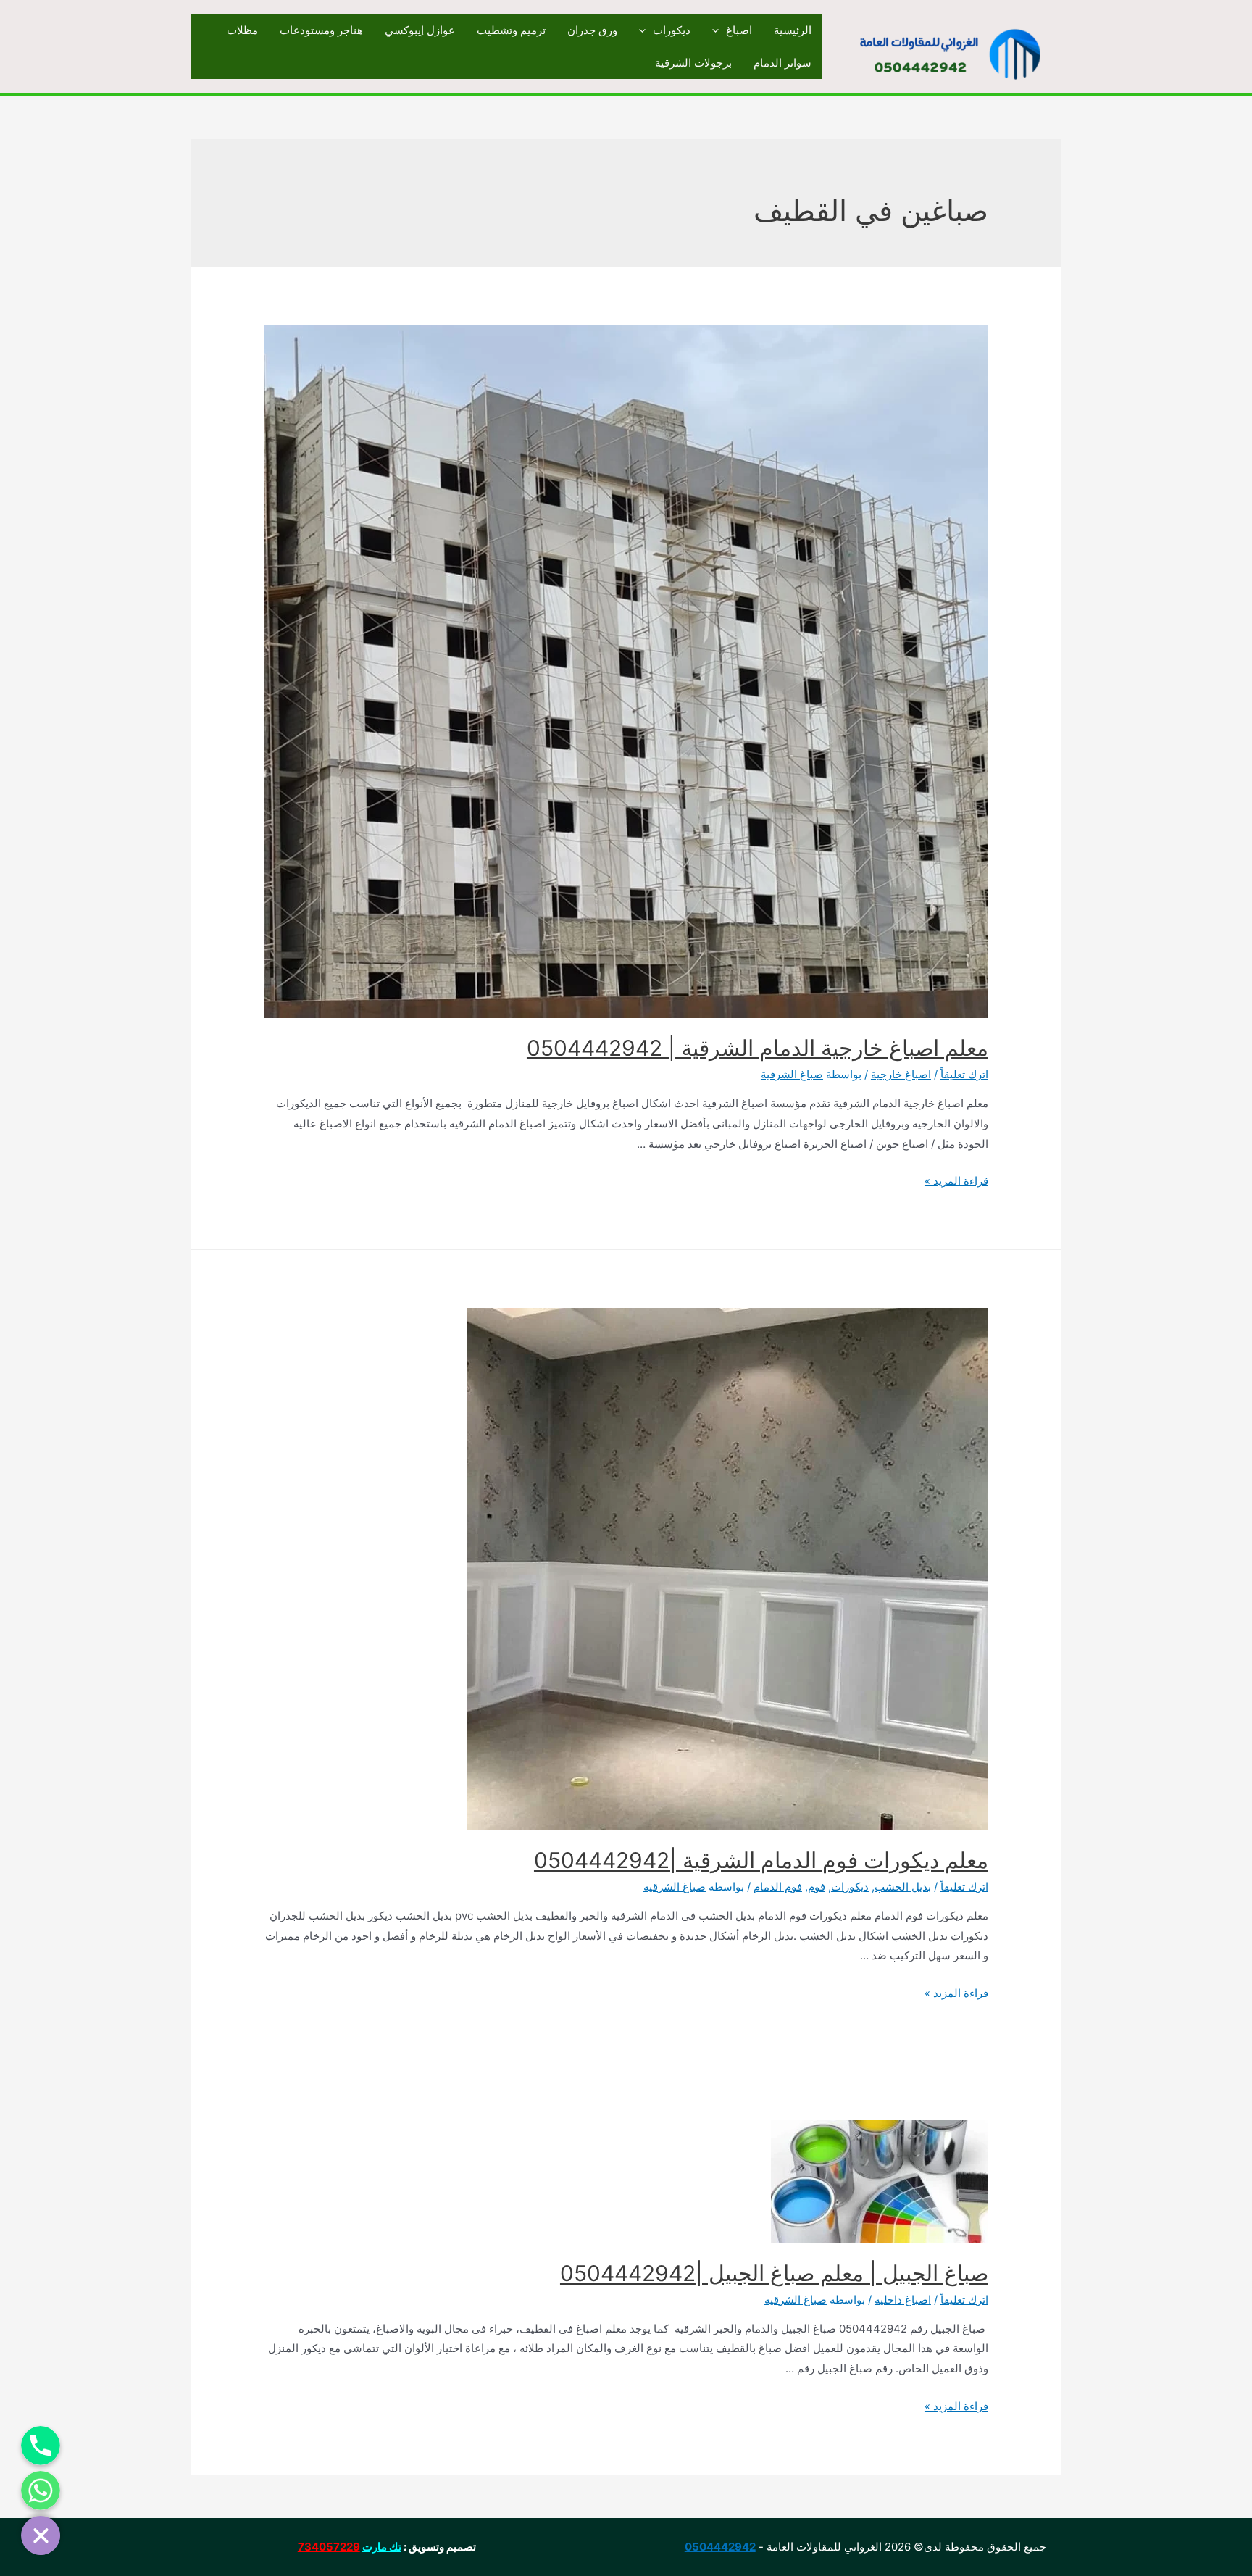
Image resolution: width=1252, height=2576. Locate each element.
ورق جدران (592, 30)
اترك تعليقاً (964, 1074)
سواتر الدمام (783, 63)
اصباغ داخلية (903, 2300)
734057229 (329, 2547)
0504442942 (720, 2547)
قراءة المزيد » (956, 1181)
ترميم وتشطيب (511, 30)
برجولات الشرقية (693, 63)
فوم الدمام (778, 1887)
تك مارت (382, 2547)
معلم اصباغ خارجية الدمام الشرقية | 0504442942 (758, 1048)
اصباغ (739, 30)
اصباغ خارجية (901, 1074)
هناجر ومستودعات (321, 30)
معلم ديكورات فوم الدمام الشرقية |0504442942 (761, 1860)
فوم (817, 1887)
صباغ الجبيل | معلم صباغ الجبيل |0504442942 (774, 2273)
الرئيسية (793, 30)
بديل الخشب (903, 1887)
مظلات (242, 30)
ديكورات (672, 30)
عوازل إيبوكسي (420, 30)
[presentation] (719, 30)
